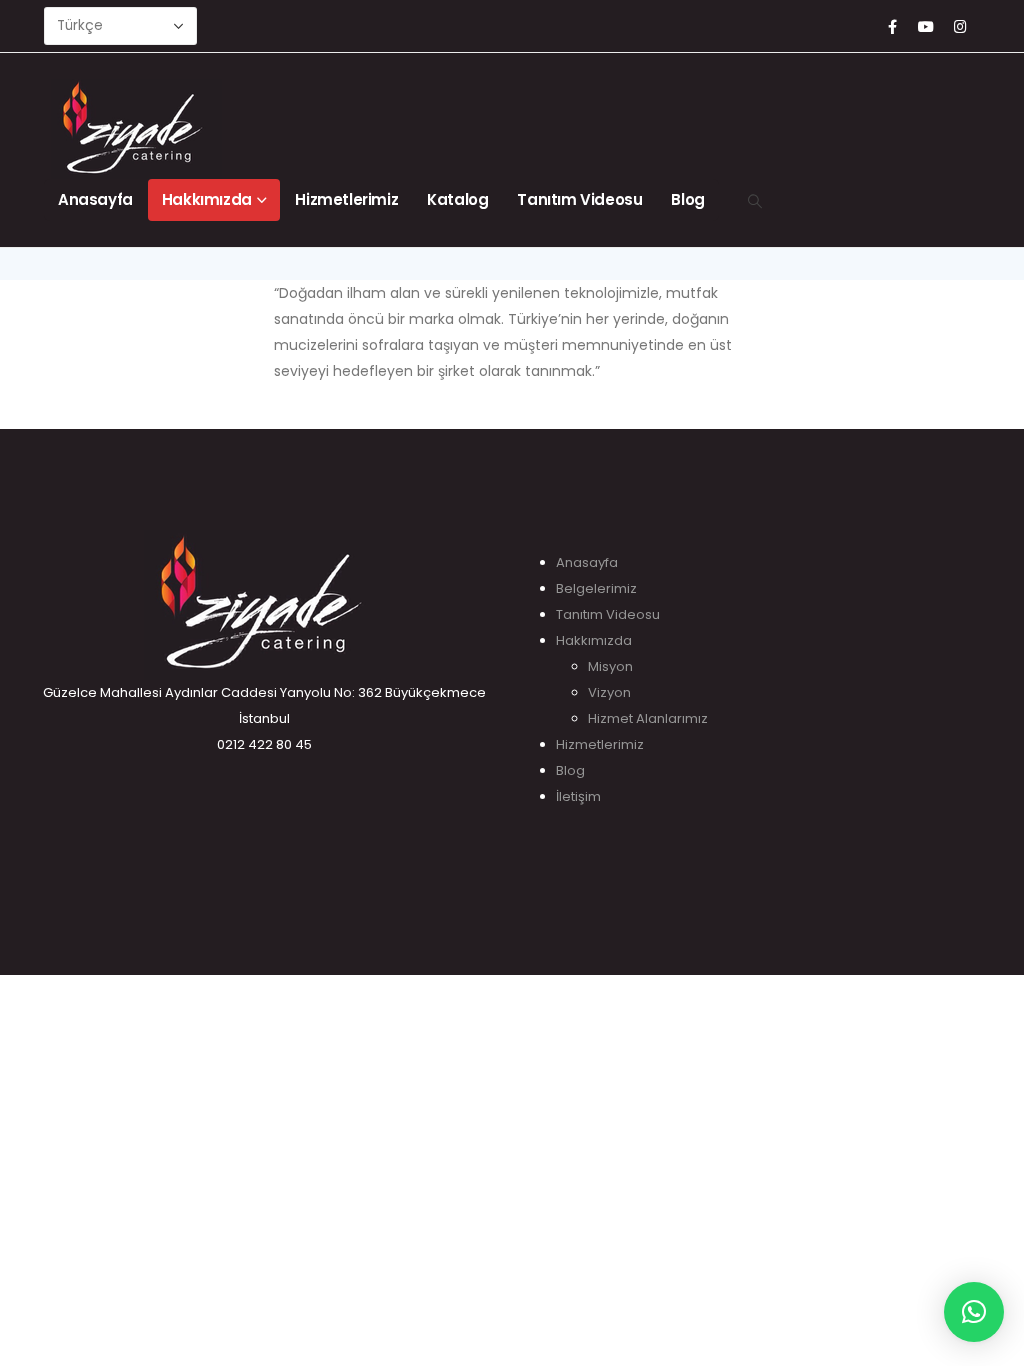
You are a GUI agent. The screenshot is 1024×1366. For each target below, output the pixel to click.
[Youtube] (926, 26)
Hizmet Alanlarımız (648, 718)
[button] (974, 1312)
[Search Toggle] (755, 201)
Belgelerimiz (596, 588)
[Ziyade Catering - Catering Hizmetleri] (194, 129)
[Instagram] (960, 26)
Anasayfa (95, 199)
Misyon (610, 666)
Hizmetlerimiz (346, 199)
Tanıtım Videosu (579, 199)
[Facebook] (892, 26)
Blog (687, 199)
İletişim (578, 796)
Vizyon (609, 692)
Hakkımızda (207, 199)
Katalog (457, 199)
